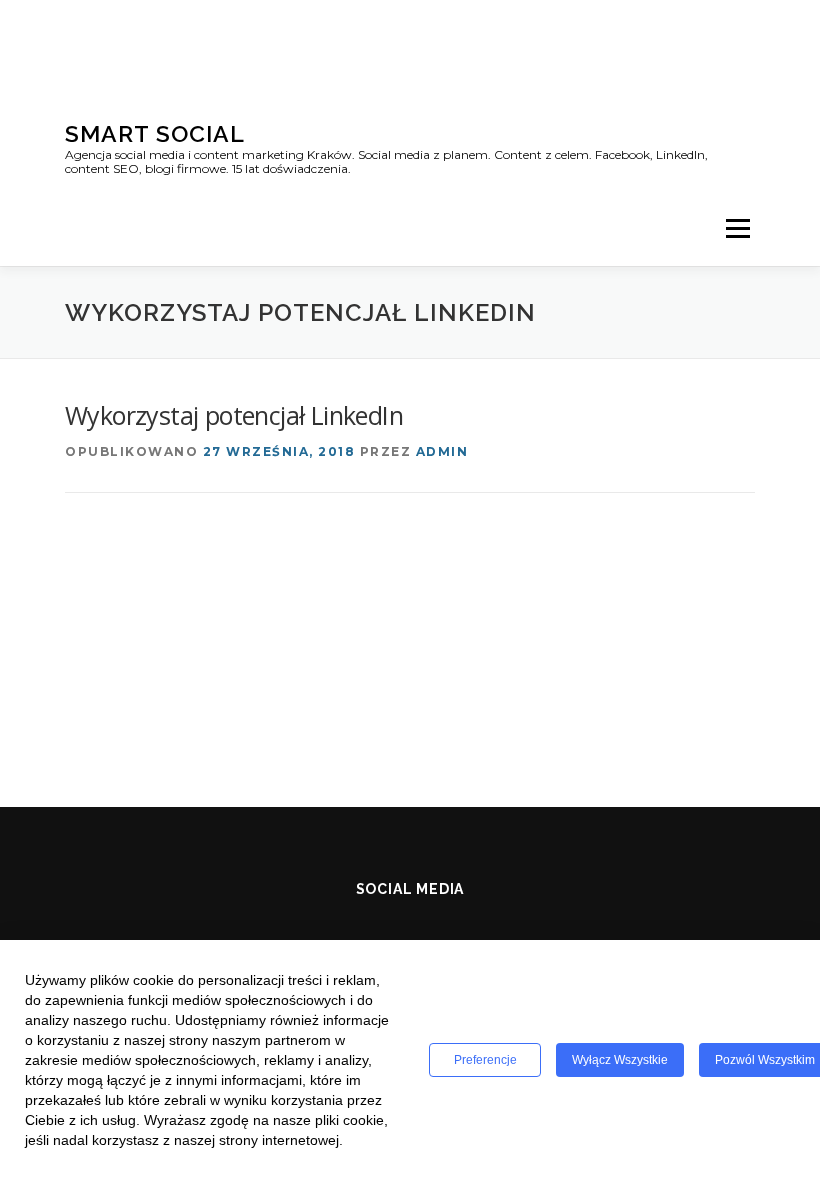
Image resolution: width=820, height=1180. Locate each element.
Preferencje (485, 1060)
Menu (737, 228)
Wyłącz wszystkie (620, 1060)
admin (442, 451)
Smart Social (155, 133)
